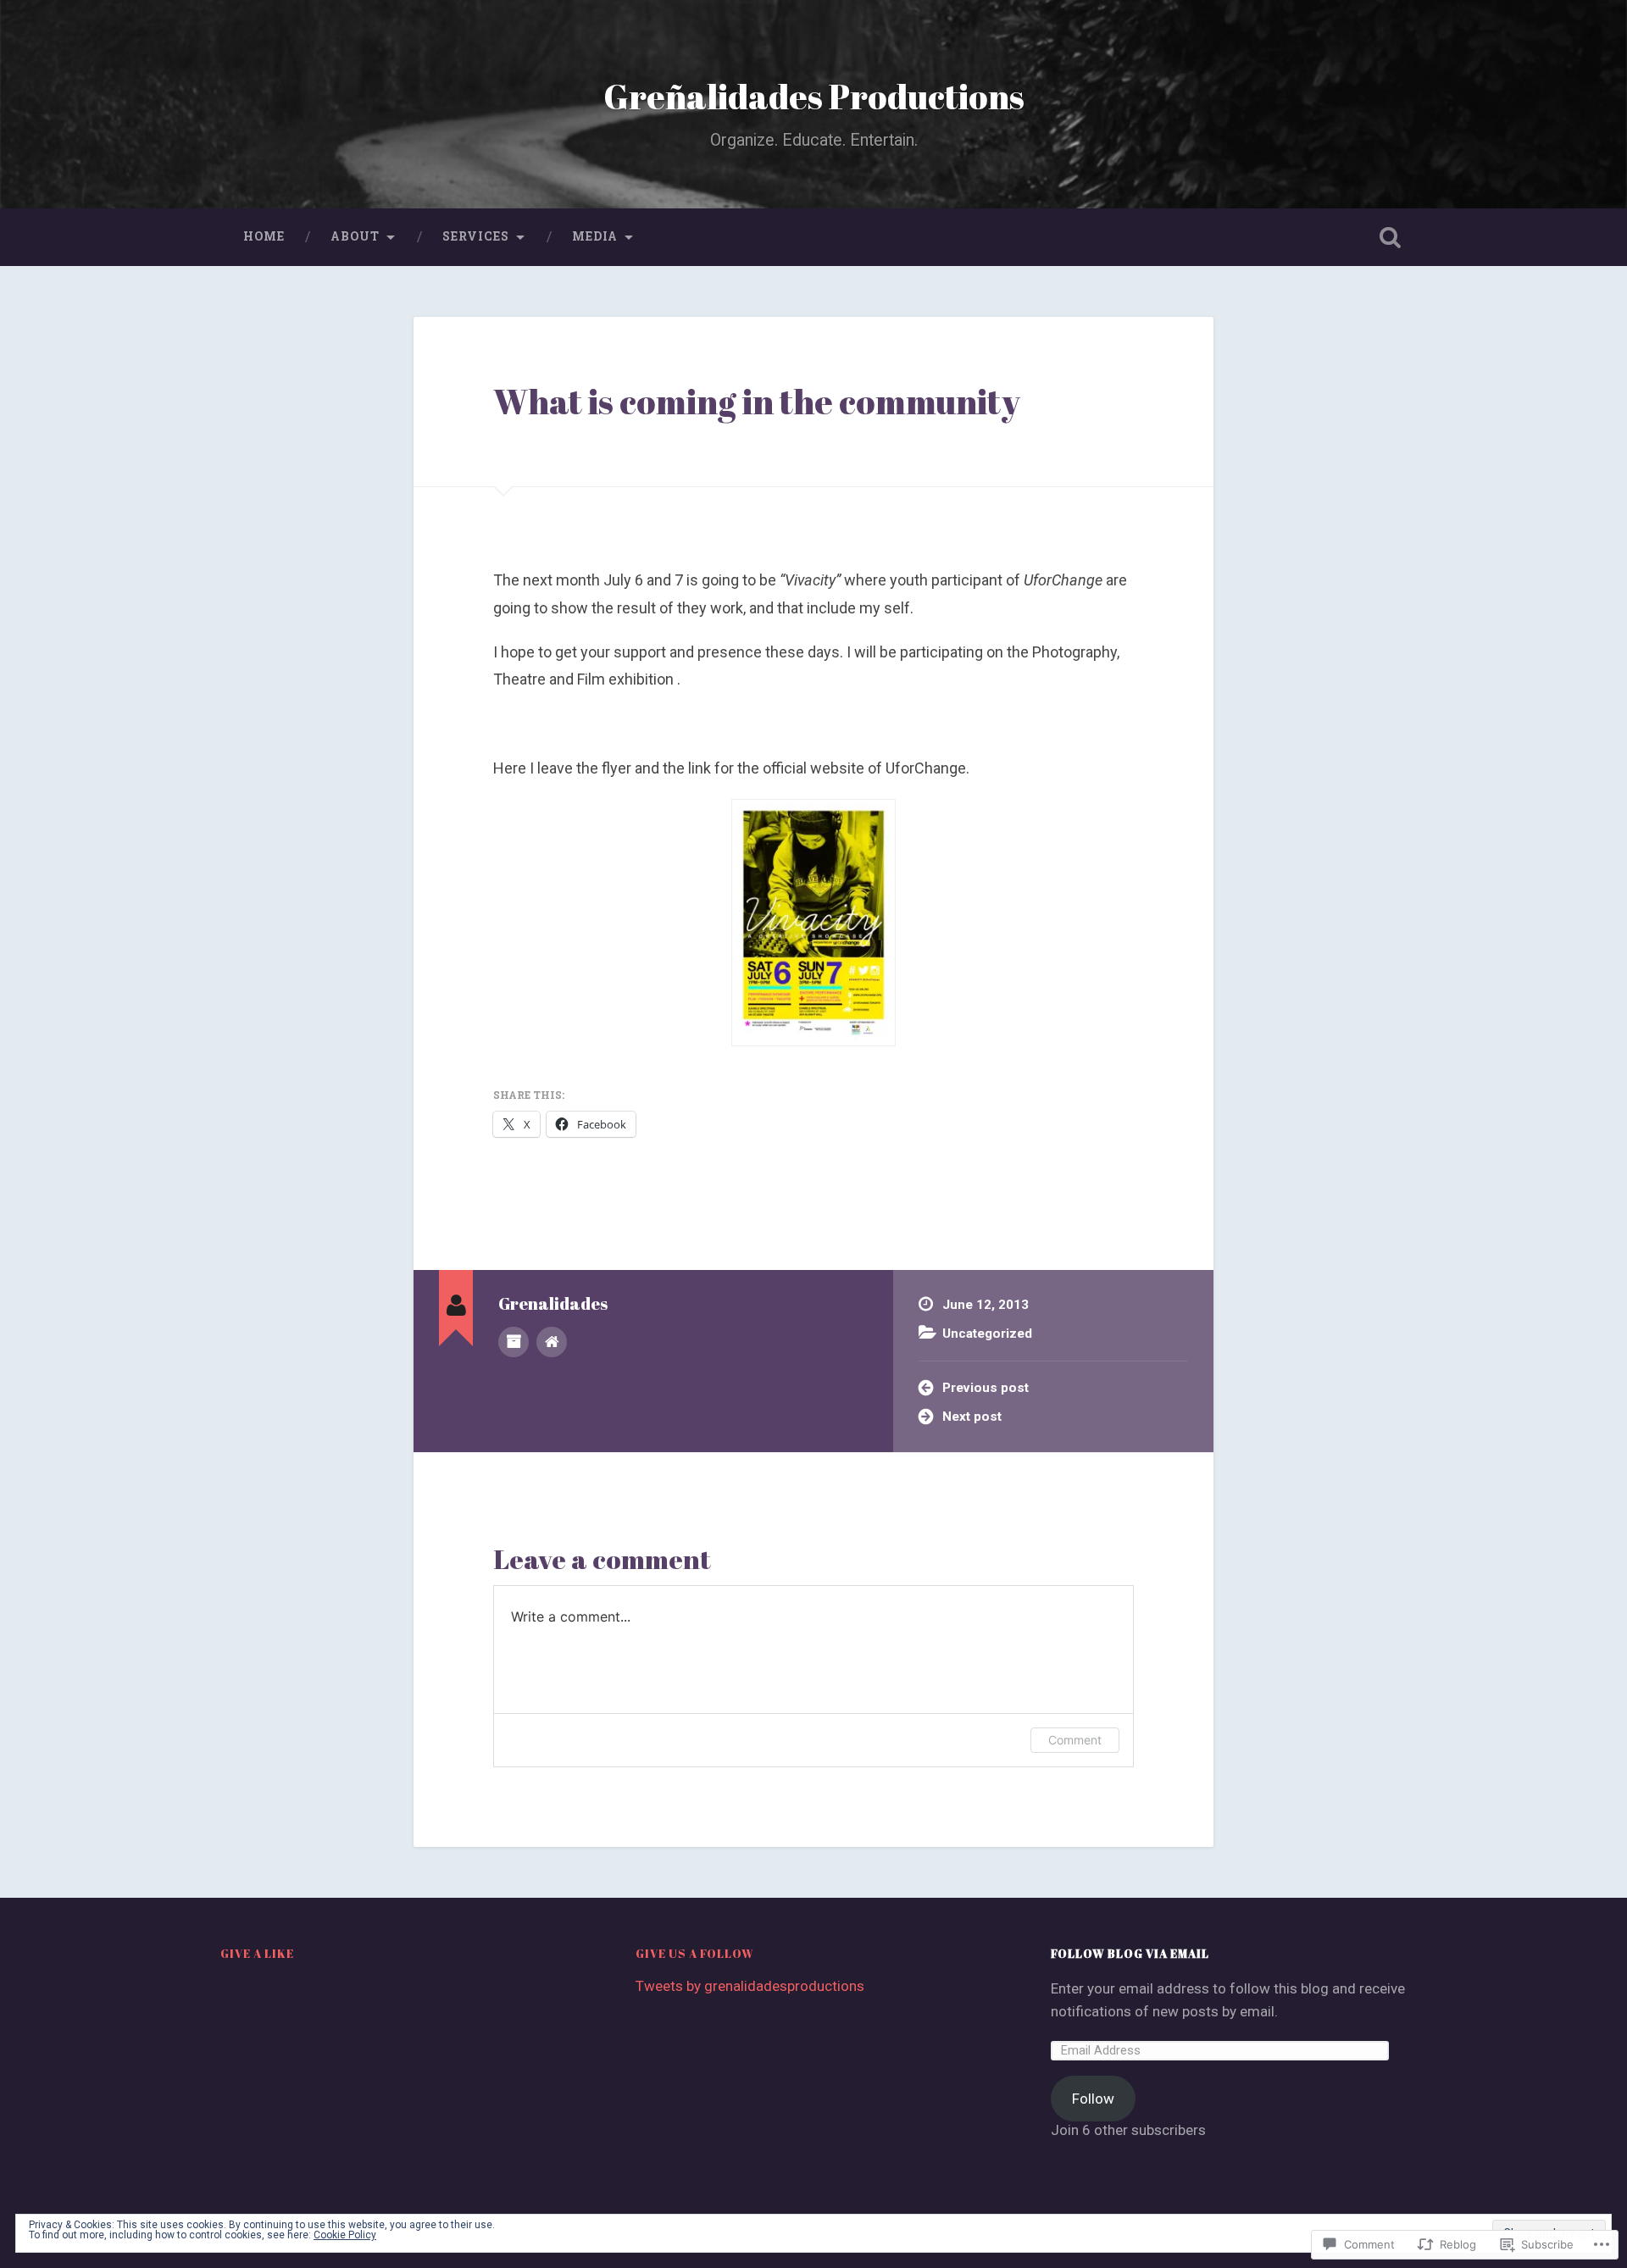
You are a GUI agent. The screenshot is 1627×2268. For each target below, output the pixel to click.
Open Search (1390, 237)
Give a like (257, 1954)
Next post (972, 1417)
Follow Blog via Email (1130, 1954)
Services (476, 236)
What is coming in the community (757, 401)
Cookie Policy (345, 2235)
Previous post (986, 1388)
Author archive (514, 1342)
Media (595, 236)
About (355, 236)
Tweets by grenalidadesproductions (750, 1986)
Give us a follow (695, 1954)
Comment (1075, 1740)
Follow (1093, 2099)
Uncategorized (987, 1334)
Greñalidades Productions (814, 96)
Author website (552, 1342)
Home (264, 236)
